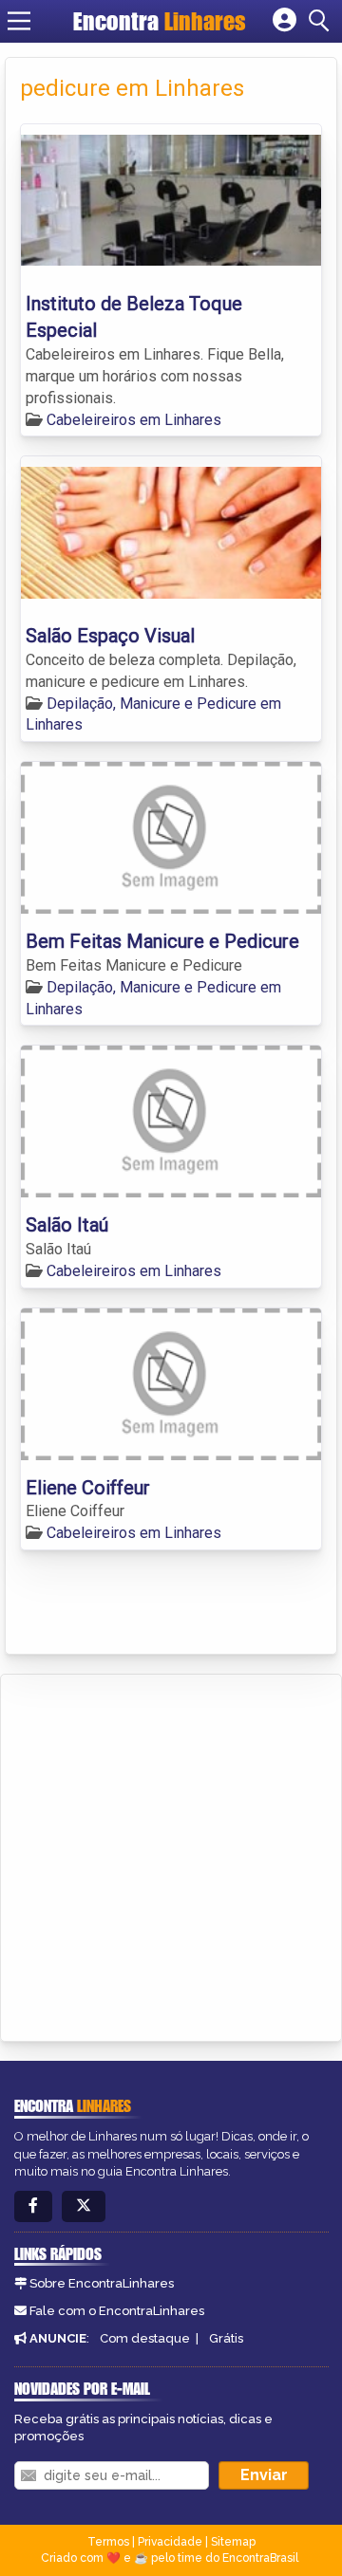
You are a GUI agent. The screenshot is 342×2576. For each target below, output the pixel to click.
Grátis (226, 2338)
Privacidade (170, 2542)
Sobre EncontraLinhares (102, 2283)
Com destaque (145, 2338)
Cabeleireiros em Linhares (134, 420)
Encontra (160, 21)
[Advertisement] (171, 1855)
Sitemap (233, 2542)
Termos (108, 2542)
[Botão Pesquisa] (322, 21)
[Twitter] (84, 2206)
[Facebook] (33, 2206)
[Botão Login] (285, 21)
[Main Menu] (19, 21)
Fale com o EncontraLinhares (117, 2311)
